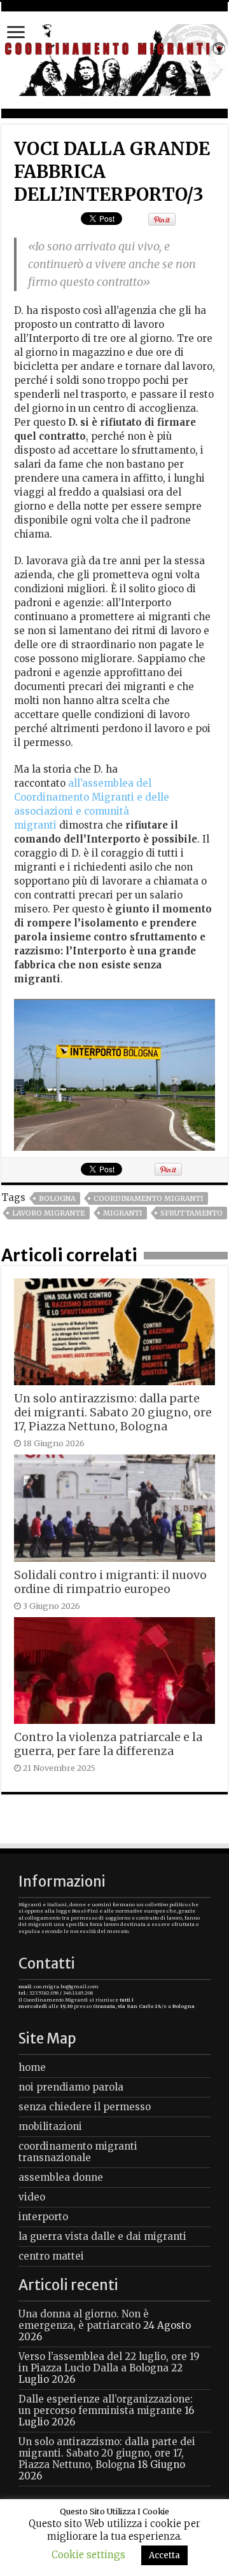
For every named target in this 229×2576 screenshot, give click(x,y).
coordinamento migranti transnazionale (78, 2152)
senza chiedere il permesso (85, 2107)
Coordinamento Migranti (149, 1198)
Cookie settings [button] (88, 2555)
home (32, 2067)
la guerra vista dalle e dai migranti (102, 2236)
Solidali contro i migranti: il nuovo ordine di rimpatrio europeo (110, 1582)
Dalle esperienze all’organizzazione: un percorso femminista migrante (106, 2405)
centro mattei (51, 2256)
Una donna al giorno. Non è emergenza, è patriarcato (84, 2320)
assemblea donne (61, 2177)
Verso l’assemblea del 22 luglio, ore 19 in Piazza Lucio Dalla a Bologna (109, 2362)
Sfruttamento (191, 1213)
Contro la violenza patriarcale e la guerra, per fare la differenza (108, 1744)
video (32, 2197)
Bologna (57, 1198)
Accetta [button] (164, 2555)
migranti (123, 1213)
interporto (43, 2217)
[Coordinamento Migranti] (114, 58)
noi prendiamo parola (71, 2087)
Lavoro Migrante (49, 1213)
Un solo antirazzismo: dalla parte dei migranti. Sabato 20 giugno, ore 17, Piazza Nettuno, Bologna (113, 1413)
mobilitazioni (50, 2126)
